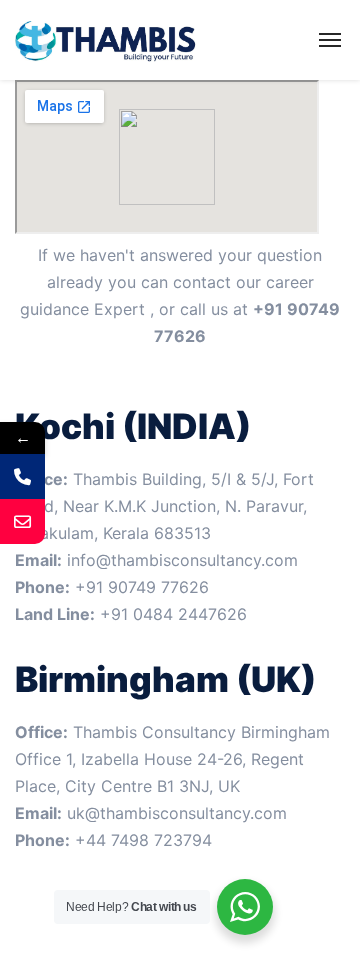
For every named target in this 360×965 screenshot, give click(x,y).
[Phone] (22, 476)
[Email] (22, 521)
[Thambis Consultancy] (106, 40)
